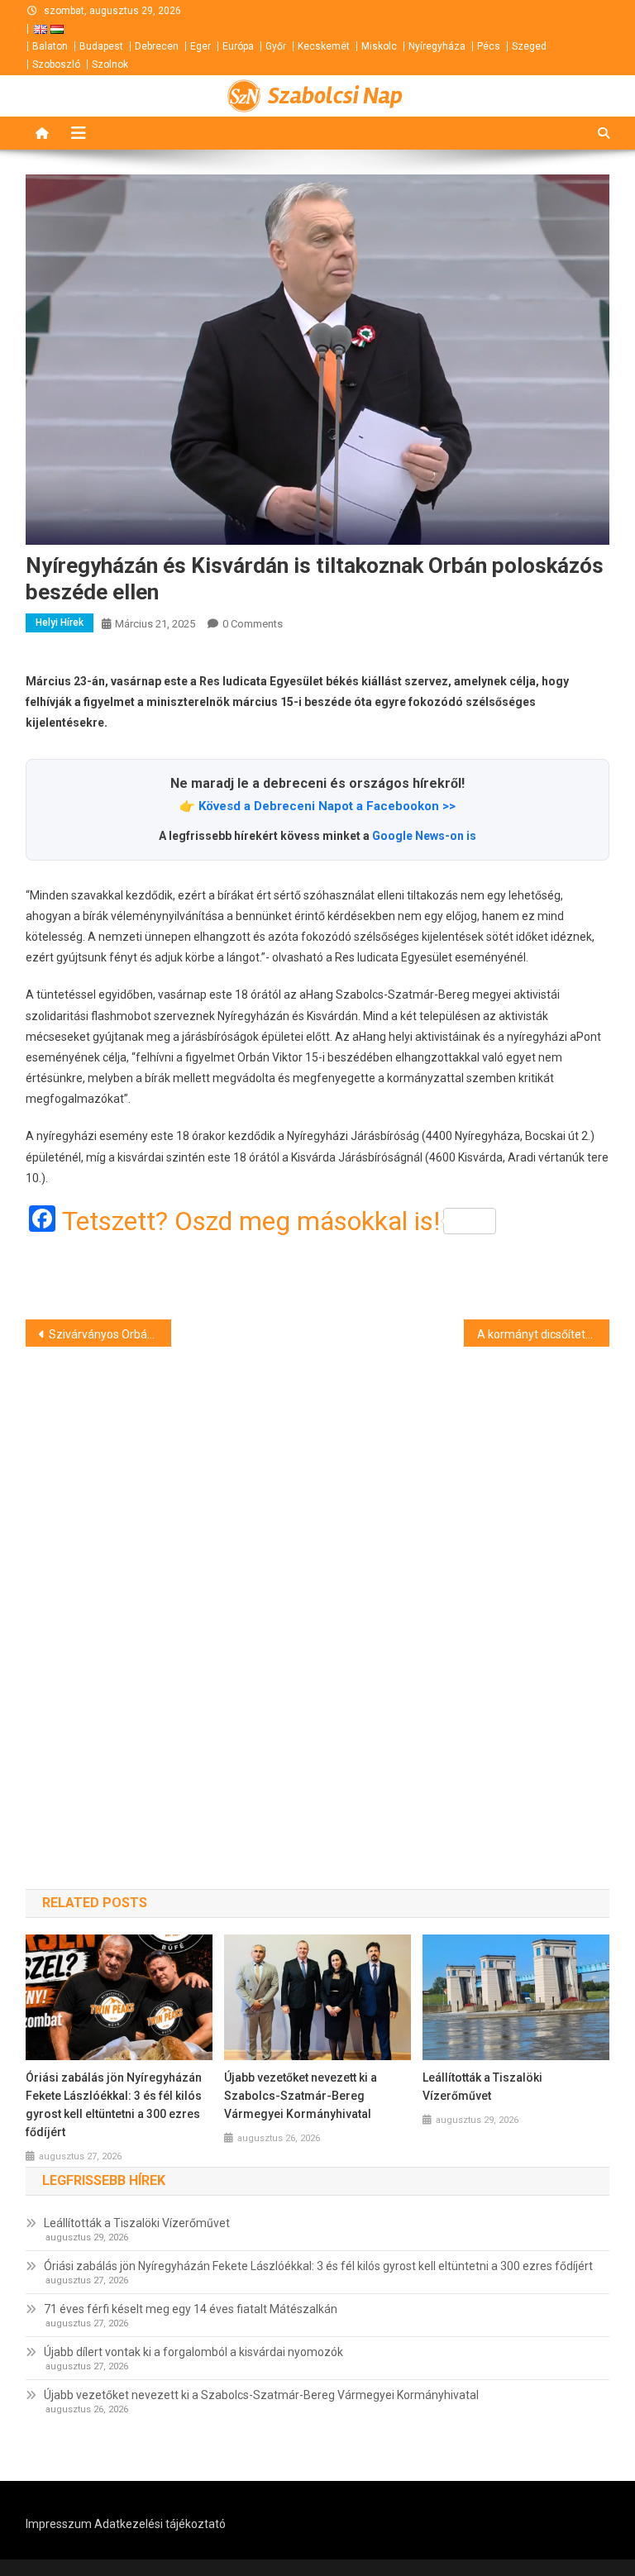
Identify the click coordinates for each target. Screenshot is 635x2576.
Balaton (50, 46)
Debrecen (157, 46)
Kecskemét (324, 46)
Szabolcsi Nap (335, 96)
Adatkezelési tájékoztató (160, 2524)
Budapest (101, 46)
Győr (276, 46)
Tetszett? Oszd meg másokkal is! (251, 1221)
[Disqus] (318, 1588)
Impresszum (59, 2524)
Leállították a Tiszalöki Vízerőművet (482, 2087)
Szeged (529, 46)
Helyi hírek (60, 623)
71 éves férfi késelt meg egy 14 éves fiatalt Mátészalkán (191, 2309)
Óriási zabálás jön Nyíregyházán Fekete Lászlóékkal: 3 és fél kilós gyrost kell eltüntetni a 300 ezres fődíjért (114, 2105)
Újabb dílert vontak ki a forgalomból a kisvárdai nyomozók (193, 2352)
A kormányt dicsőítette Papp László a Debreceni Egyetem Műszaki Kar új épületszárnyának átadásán (544, 1334)
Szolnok (110, 64)
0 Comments (253, 624)
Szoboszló (56, 64)
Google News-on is (424, 836)
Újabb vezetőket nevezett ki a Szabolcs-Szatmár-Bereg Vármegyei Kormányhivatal (301, 2096)
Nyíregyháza (437, 46)
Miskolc (379, 46)
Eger (201, 46)
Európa (238, 46)
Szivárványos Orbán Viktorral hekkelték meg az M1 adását (110, 1334)
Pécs (489, 46)
